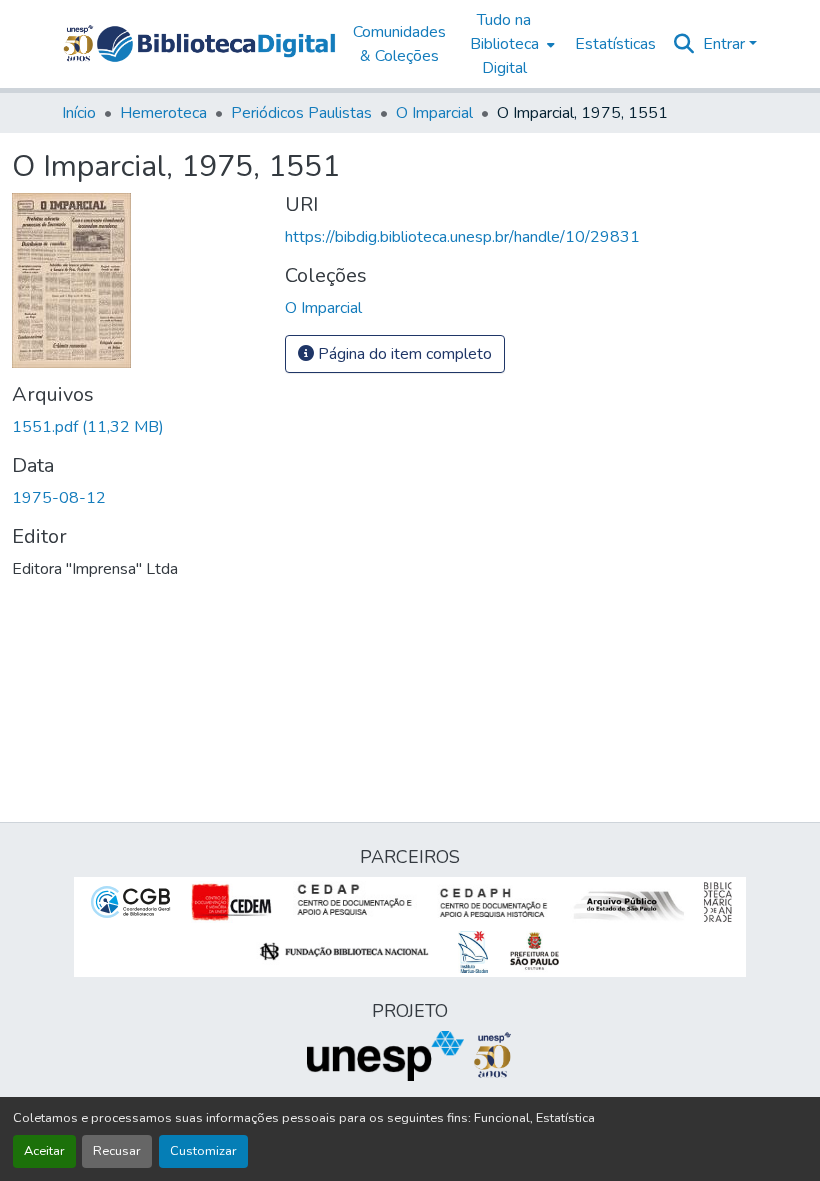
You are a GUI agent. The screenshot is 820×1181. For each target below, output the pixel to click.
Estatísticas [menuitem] (615, 44)
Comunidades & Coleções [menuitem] (399, 44)
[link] (136, 427)
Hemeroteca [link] (163, 113)
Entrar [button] (726, 44)
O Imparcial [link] (434, 113)
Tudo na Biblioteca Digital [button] (504, 44)
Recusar (117, 1151)
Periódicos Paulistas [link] (301, 113)
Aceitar (44, 1151)
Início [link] (79, 113)
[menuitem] (510, 44)
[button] (216, 44)
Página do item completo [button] (403, 354)
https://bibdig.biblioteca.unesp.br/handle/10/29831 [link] (462, 237)
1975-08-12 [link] (59, 498)
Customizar (203, 1151)
